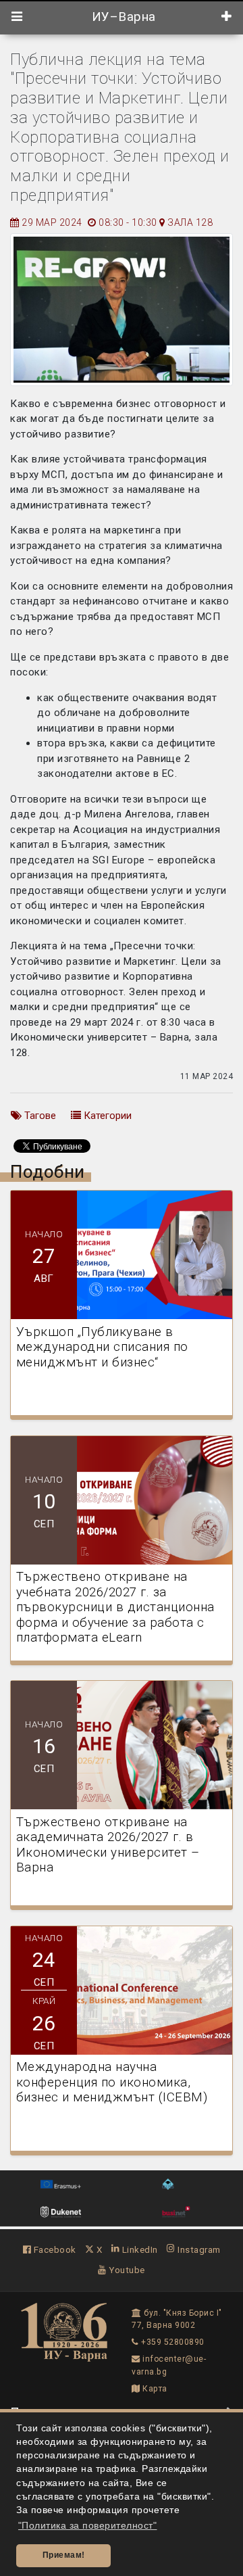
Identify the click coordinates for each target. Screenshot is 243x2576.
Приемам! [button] (64, 2555)
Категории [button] (106, 1116)
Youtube (126, 2270)
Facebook (54, 2249)
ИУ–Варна (122, 17)
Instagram (198, 2249)
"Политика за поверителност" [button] (88, 2526)
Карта (154, 2389)
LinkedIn (139, 2249)
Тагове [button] (39, 1116)
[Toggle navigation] (17, 17)
